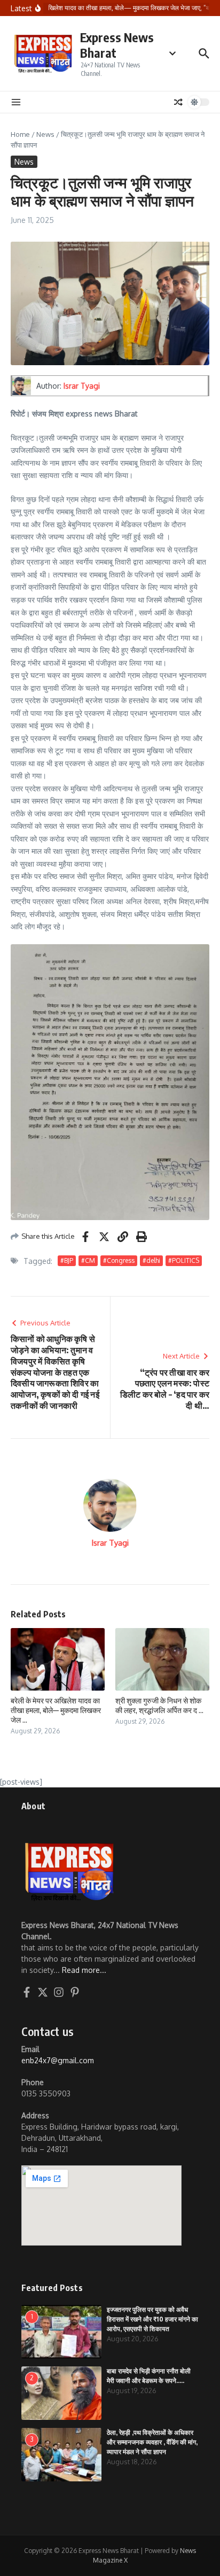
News (45, 134)
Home (20, 134)
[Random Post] (178, 102)
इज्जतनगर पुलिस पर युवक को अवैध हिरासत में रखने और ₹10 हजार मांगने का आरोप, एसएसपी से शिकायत (152, 2319)
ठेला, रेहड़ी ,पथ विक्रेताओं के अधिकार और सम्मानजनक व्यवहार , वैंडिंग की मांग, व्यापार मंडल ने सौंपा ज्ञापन (152, 2442)
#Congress (119, 1260)
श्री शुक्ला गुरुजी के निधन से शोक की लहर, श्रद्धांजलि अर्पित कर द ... (159, 1705)
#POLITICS (184, 1260)
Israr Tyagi (82, 386)
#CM (88, 1260)
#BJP (67, 1260)
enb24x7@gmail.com (58, 2060)
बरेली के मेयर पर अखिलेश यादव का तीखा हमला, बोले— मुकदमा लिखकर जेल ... (56, 1710)
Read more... (84, 1970)
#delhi (151, 1260)
